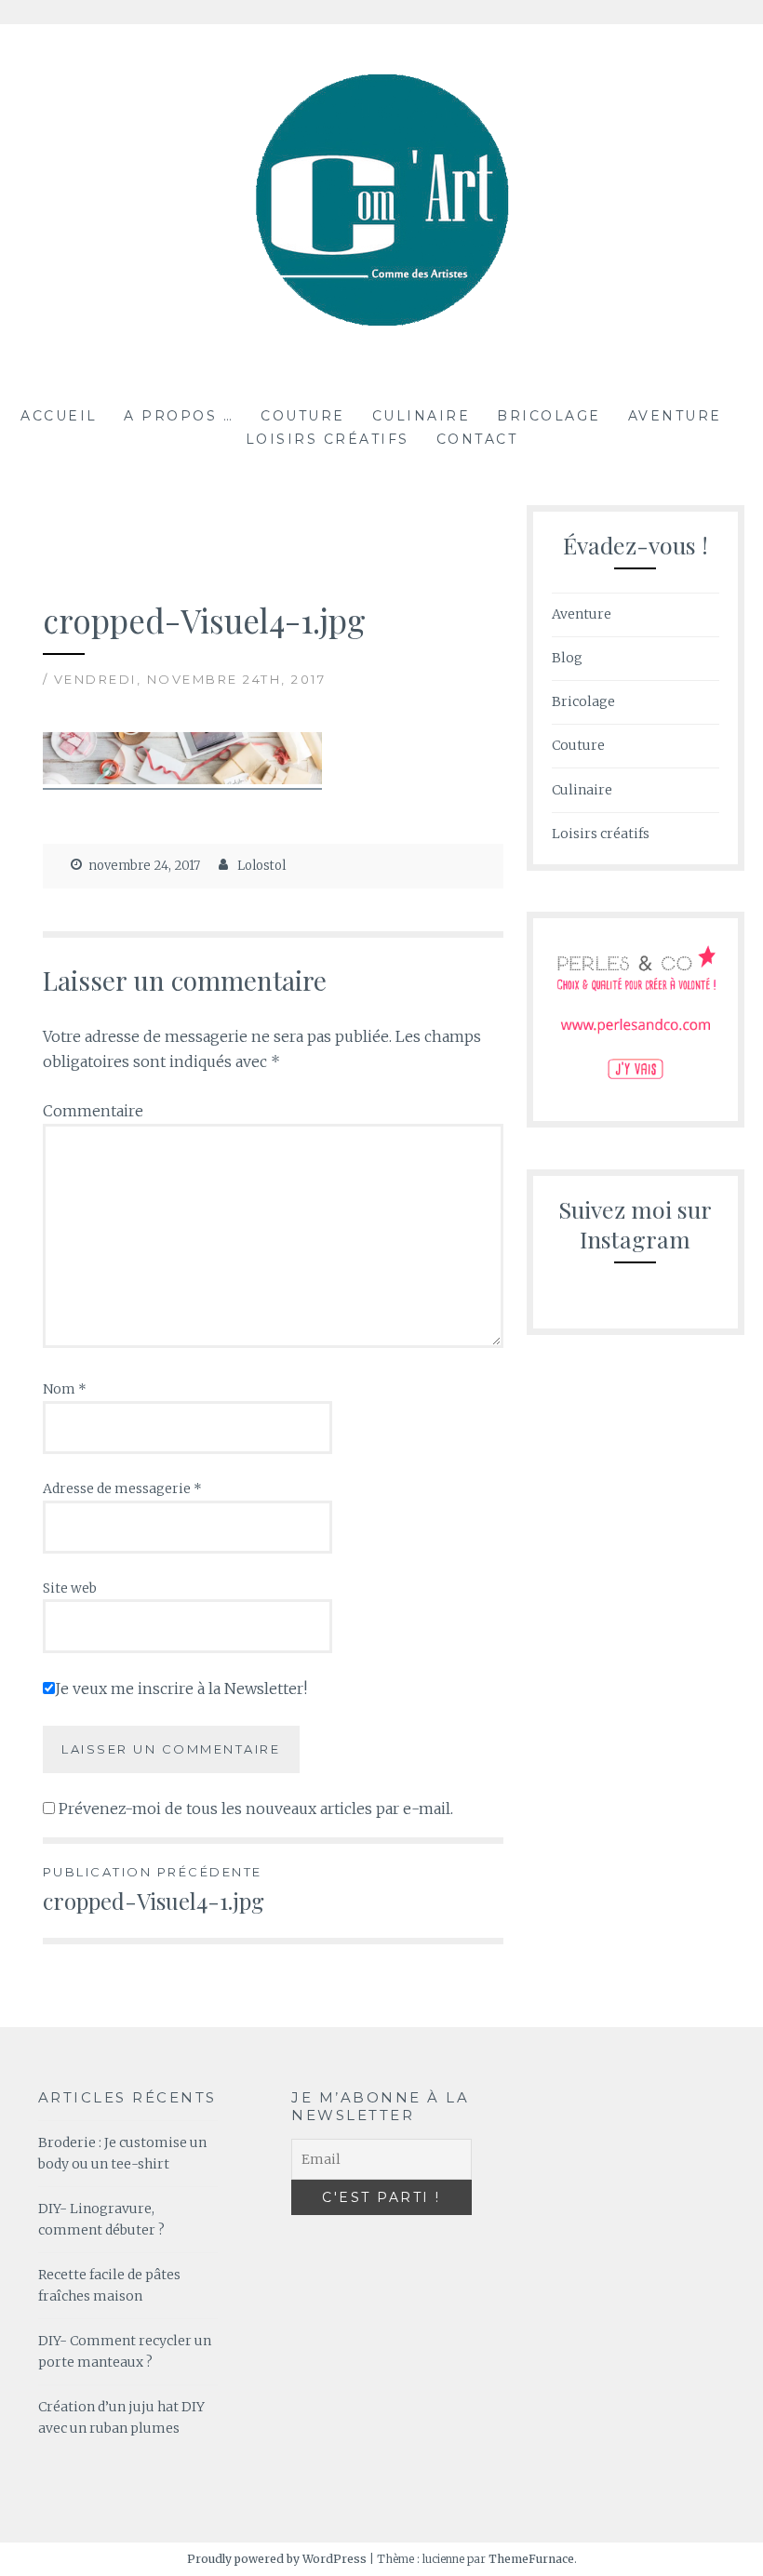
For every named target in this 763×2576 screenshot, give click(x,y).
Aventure (675, 416)
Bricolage (549, 416)
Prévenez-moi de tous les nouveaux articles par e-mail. (256, 1809)
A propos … (179, 416)
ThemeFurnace (531, 2559)
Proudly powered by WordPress (277, 2559)
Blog (567, 658)
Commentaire (93, 1111)
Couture (303, 416)
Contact (477, 439)
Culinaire (422, 416)
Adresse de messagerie (122, 1488)
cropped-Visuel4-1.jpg (154, 1890)
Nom (65, 1389)
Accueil (59, 416)
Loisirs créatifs (328, 439)
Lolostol (261, 866)
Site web (70, 1588)
